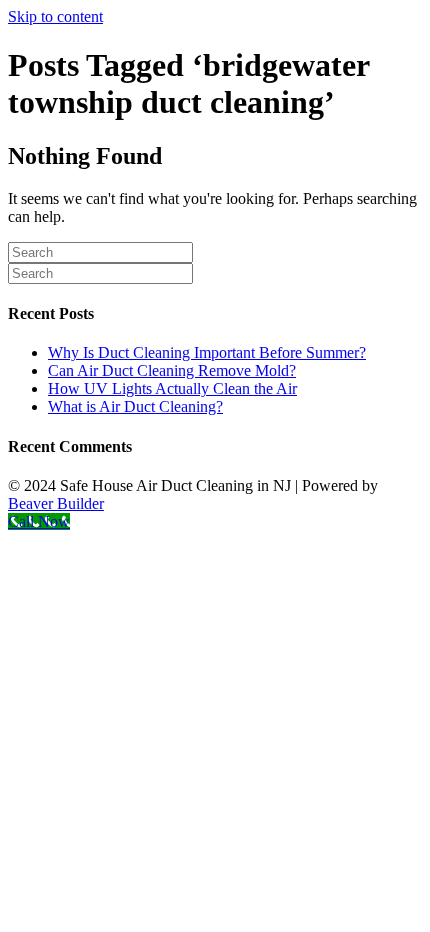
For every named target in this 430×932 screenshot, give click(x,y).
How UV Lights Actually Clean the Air (172, 388)
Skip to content (55, 16)
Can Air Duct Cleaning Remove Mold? (172, 370)
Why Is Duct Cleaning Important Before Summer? (207, 352)
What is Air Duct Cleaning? (135, 406)
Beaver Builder (56, 503)
